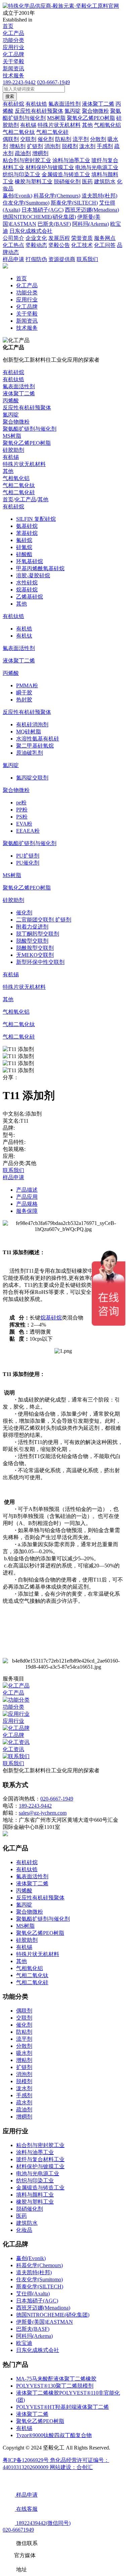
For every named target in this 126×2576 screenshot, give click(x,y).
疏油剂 (24, 2110)
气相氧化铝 (16, 478)
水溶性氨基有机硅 (38, 739)
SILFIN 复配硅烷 (36, 519)
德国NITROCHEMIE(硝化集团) (53, 2315)
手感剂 (24, 2095)
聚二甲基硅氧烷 (35, 746)
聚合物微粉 (16, 422)
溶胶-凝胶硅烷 (33, 575)
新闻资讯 (13, 68)
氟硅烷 (24, 540)
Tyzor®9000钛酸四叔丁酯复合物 (54, 2435)
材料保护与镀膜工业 (40, 2166)
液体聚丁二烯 (19, 393)
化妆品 (24, 2230)
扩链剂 (24, 2067)
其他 (8, 471)
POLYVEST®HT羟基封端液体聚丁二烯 (62, 2407)
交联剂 (24, 2018)
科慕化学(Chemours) (39, 2265)
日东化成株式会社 (38, 2350)
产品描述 (27, 1190)
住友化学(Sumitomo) (39, 2279)
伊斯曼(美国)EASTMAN (45, 2322)
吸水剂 (24, 2053)
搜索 (10, 96)
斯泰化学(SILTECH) (40, 2287)
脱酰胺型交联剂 (35, 948)
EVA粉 (24, 824)
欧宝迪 (24, 2343)
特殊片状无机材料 (24, 464)
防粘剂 (24, 2032)
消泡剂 (24, 2074)
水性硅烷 (27, 583)
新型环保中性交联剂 (40, 962)
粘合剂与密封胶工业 (40, 2145)
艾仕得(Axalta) (33, 2294)
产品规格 (27, 1204)
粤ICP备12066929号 (26, 2460)
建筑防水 (27, 2223)
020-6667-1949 (53, 82)
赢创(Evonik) (31, 2258)
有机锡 (11, 457)
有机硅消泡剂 (32, 724)
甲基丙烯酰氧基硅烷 (40, 568)
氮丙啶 (11, 415)
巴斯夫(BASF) (33, 2329)
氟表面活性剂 (19, 386)
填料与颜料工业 (35, 2195)
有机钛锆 (13, 379)
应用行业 (13, 47)
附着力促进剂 (32, 927)
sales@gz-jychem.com (43, 1813)
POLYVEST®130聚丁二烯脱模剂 (55, 2386)
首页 (8, 26)
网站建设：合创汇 (71, 2467)
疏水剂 (24, 2102)
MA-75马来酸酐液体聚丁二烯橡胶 (56, 2379)
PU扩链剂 (28, 856)
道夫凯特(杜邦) (34, 2272)
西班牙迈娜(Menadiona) (43, 2308)
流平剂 (24, 2039)
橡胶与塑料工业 (35, 2202)
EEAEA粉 (28, 831)
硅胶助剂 (13, 450)
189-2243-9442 (19, 82)
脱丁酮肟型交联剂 (38, 934)
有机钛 (24, 636)
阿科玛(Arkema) (34, 2336)
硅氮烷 (24, 547)
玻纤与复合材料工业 (40, 2159)
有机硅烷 (13, 372)
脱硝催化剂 (30, 2209)
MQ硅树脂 (29, 732)
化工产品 (13, 33)
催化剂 (24, 913)
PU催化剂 (28, 863)
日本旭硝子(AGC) (37, 2301)
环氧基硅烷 (30, 561)
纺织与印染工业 (35, 2181)
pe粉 (21, 803)
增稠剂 (24, 2117)
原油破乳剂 (30, 753)
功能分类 (13, 40)
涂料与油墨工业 (35, 2152)
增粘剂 (24, 2060)
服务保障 (27, 1211)
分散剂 (24, 2046)
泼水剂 (24, 2088)
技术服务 (13, 76)
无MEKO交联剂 (35, 955)
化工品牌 (13, 54)
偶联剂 (24, 2011)
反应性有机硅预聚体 (27, 408)
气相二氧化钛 (19, 485)
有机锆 (24, 629)
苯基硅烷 (27, 533)
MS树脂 (12, 436)
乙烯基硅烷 (30, 597)
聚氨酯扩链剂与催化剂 (30, 429)
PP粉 (22, 810)
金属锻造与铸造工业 (40, 2188)
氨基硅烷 (27, 526)
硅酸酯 (24, 554)
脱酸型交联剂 (32, 941)
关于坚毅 (13, 61)
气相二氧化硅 (19, 492)
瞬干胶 (24, 693)
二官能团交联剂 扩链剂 (44, 920)
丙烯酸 (11, 401)
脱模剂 (24, 2081)
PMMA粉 (27, 685)
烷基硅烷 (27, 590)
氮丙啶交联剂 (32, 778)
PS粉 (22, 817)
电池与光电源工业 (38, 2173)
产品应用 (27, 1197)
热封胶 (24, 700)
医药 (22, 2216)
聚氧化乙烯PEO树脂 (27, 443)
